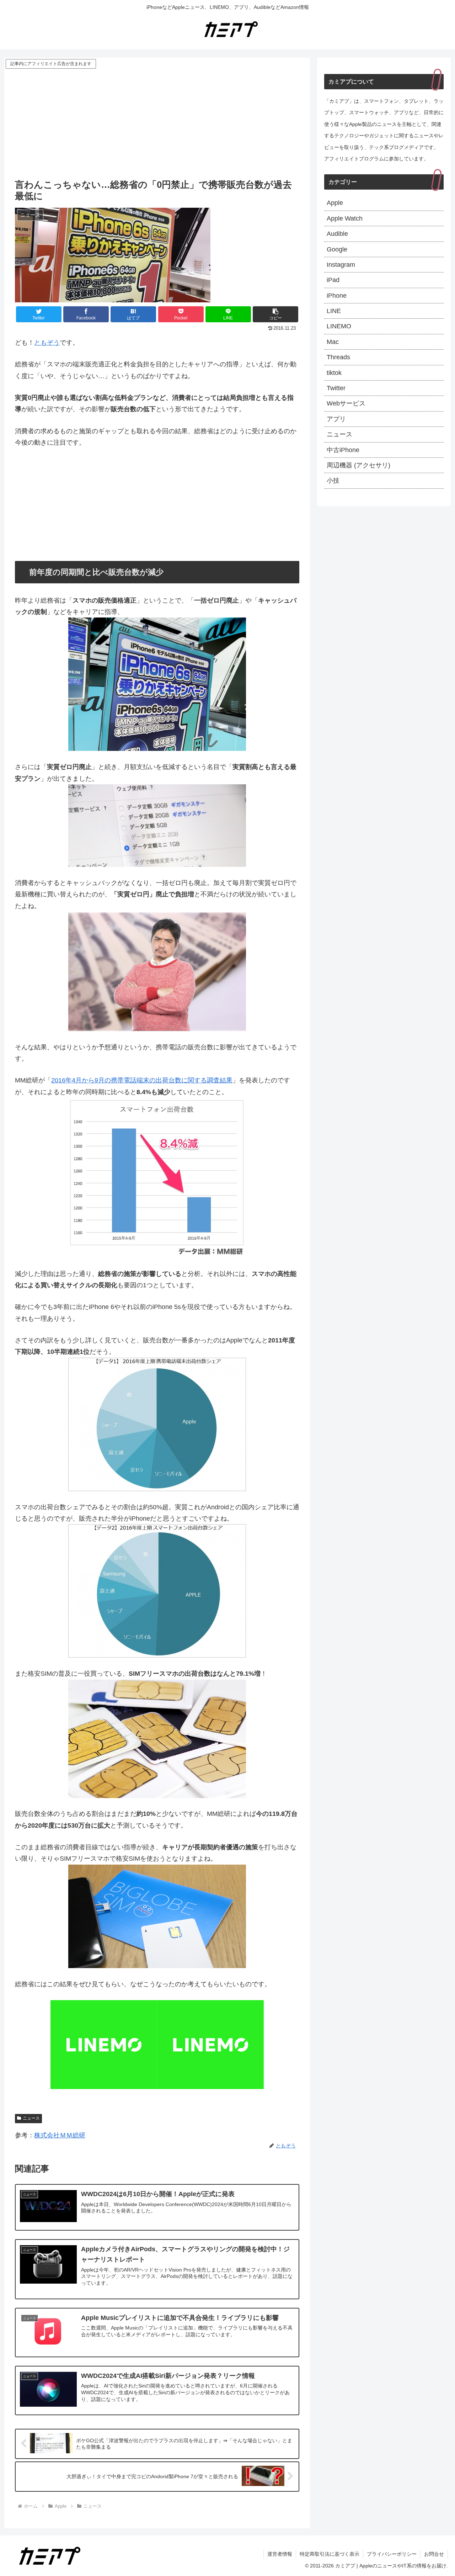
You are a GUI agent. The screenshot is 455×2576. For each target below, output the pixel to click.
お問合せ (434, 2554)
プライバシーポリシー (392, 2554)
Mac (333, 342)
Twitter (336, 388)
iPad (333, 280)
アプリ (336, 419)
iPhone (337, 296)
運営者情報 (280, 2554)
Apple (335, 203)
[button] (275, 314)
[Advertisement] (157, 123)
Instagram (341, 265)
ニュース (31, 2118)
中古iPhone (343, 450)
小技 (333, 481)
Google (337, 249)
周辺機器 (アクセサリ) (358, 465)
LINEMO (339, 326)
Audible (337, 234)
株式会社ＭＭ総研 (60, 2135)
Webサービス (346, 403)
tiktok (334, 373)
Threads (338, 357)
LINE (334, 311)
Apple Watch (345, 218)
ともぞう (47, 343)
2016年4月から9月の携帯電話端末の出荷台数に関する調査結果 (142, 1080)
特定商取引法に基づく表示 (330, 2554)
